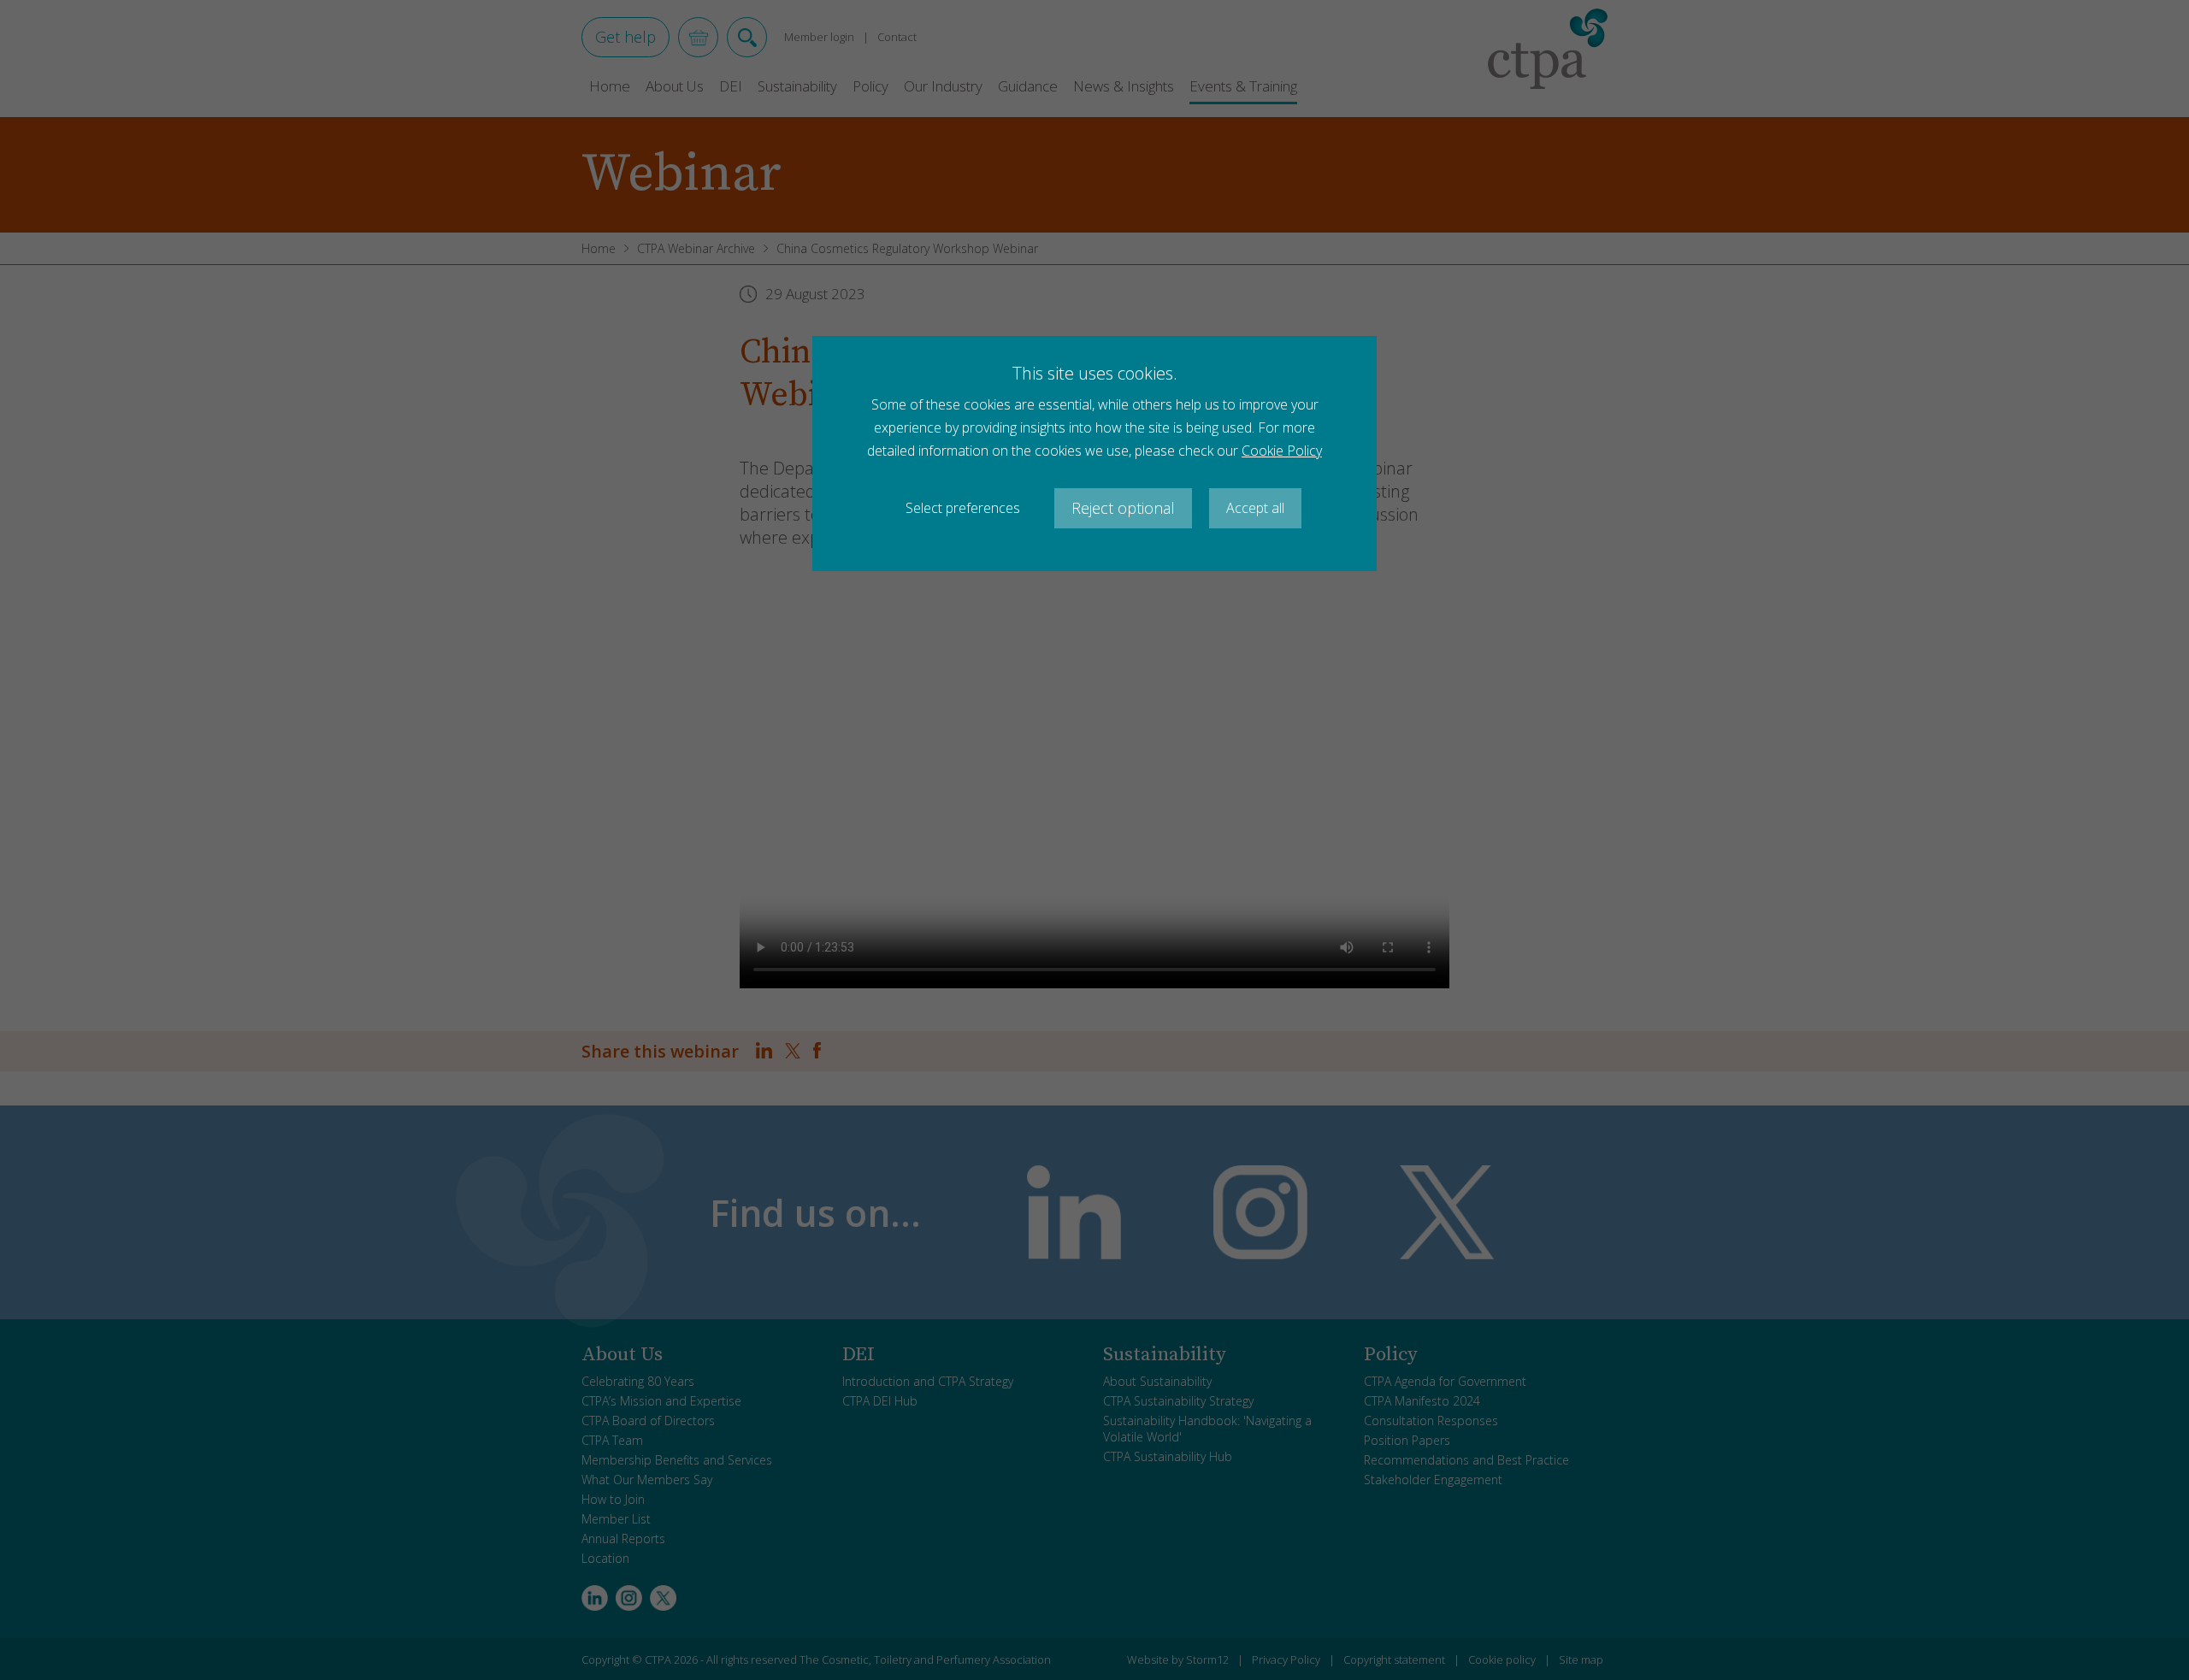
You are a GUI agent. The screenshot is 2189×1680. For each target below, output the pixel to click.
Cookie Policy (1282, 451)
